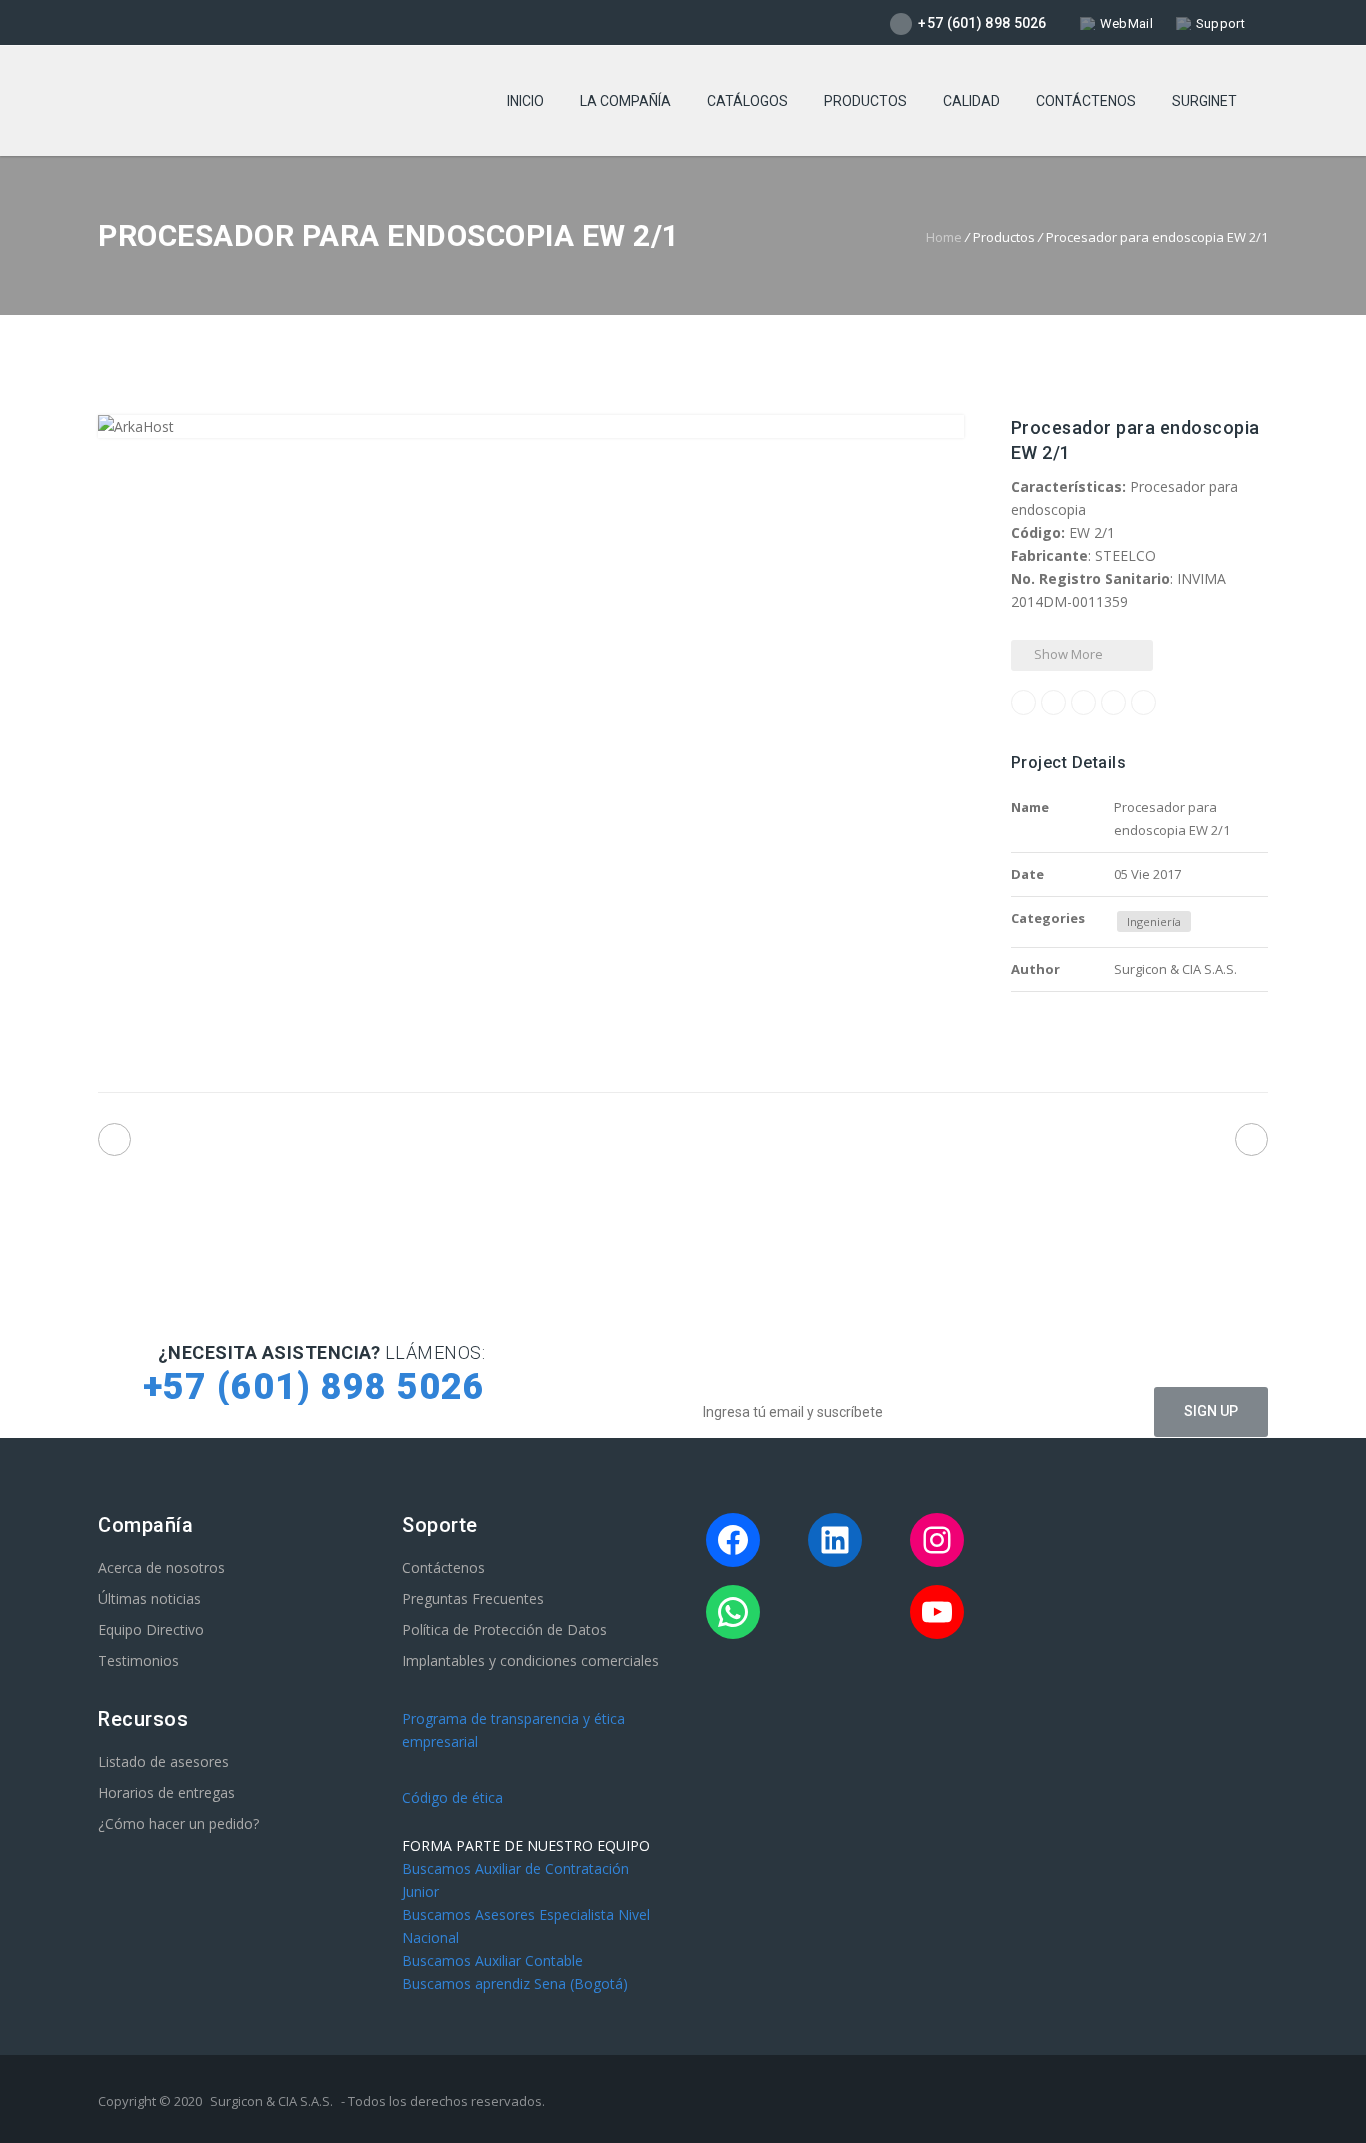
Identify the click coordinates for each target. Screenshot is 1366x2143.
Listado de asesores (163, 1761)
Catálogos (747, 101)
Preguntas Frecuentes (473, 1598)
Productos (865, 101)
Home (944, 237)
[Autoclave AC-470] (1251, 1139)
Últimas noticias (149, 1598)
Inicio (525, 101)
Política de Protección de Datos (504, 1629)
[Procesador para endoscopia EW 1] (114, 1139)
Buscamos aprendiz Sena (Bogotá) (515, 1983)
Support (1220, 23)
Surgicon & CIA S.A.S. (271, 2101)
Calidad (971, 101)
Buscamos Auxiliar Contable (492, 1960)
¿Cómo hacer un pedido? (178, 1823)
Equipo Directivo (151, 1629)
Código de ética (452, 1797)
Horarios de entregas (166, 1792)
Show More (1067, 654)
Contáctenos (1086, 101)
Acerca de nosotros (161, 1567)
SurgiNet (1204, 101)
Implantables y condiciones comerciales (530, 1660)
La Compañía (625, 101)
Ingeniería (1154, 921)
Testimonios (138, 1660)
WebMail (1126, 23)
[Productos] (683, 1143)
